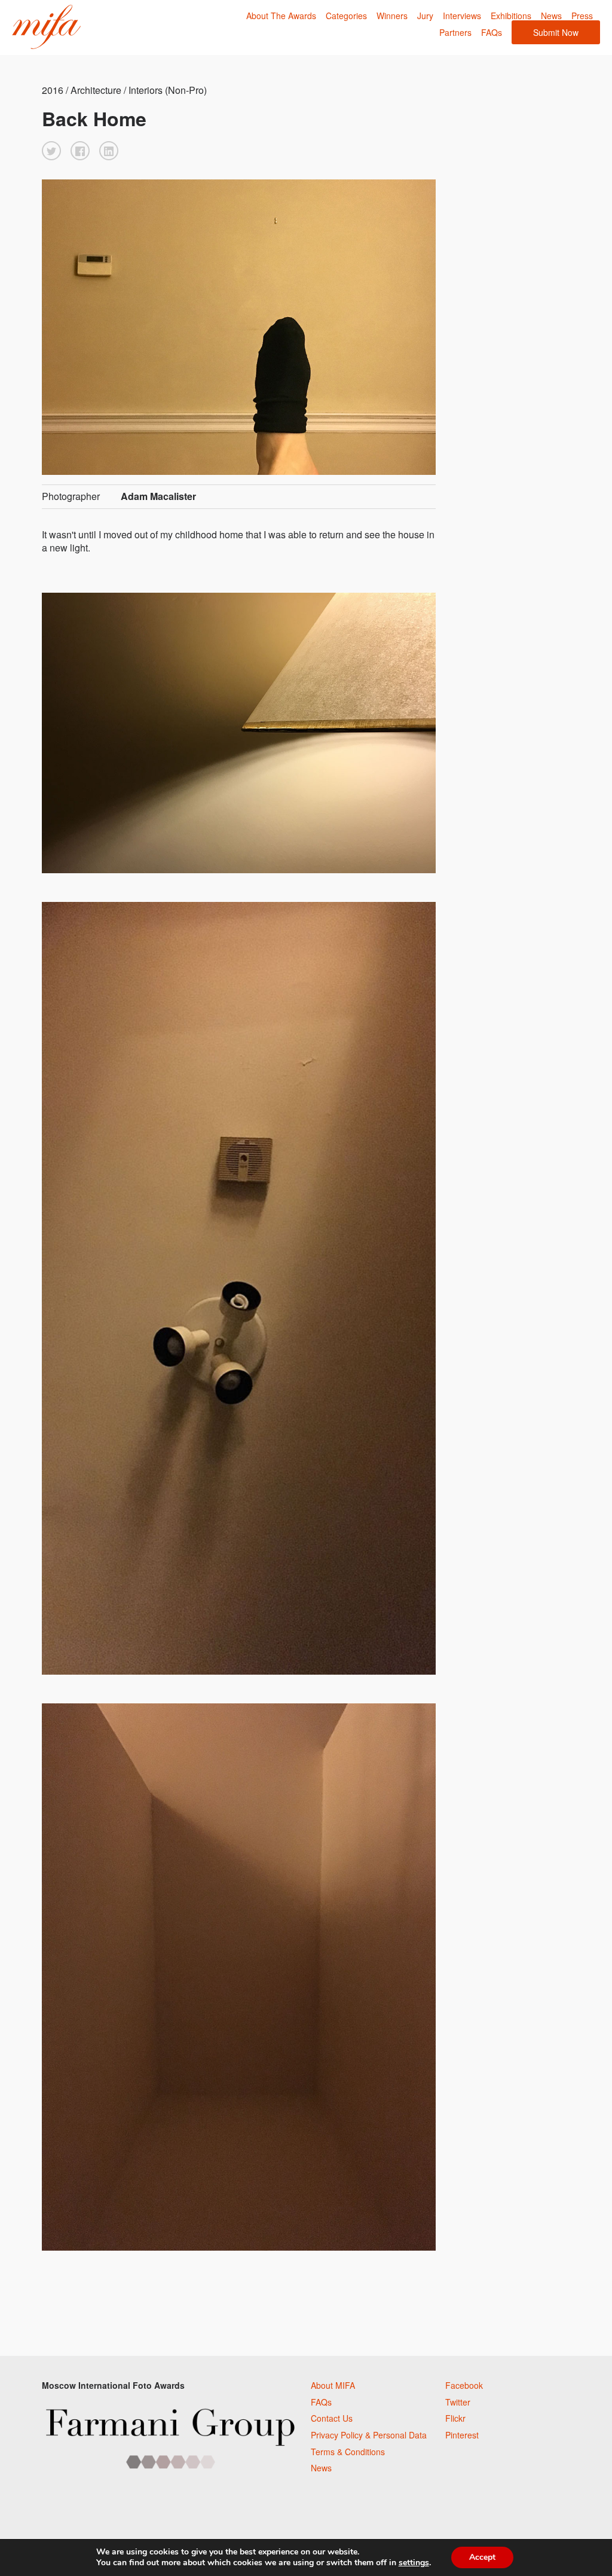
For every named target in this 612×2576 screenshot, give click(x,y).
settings (414, 2563)
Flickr (455, 2418)
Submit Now (556, 32)
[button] (51, 151)
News (551, 16)
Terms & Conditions (348, 2452)
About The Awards (281, 16)
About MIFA (333, 2385)
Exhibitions (511, 16)
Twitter (458, 2402)
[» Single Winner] (46, 27)
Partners (455, 32)
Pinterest (462, 2435)
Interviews (462, 16)
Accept (482, 2557)
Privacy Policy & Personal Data (369, 2435)
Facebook (464, 2385)
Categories (346, 16)
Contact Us (332, 2418)
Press (582, 16)
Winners (392, 16)
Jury (425, 16)
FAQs (492, 32)
